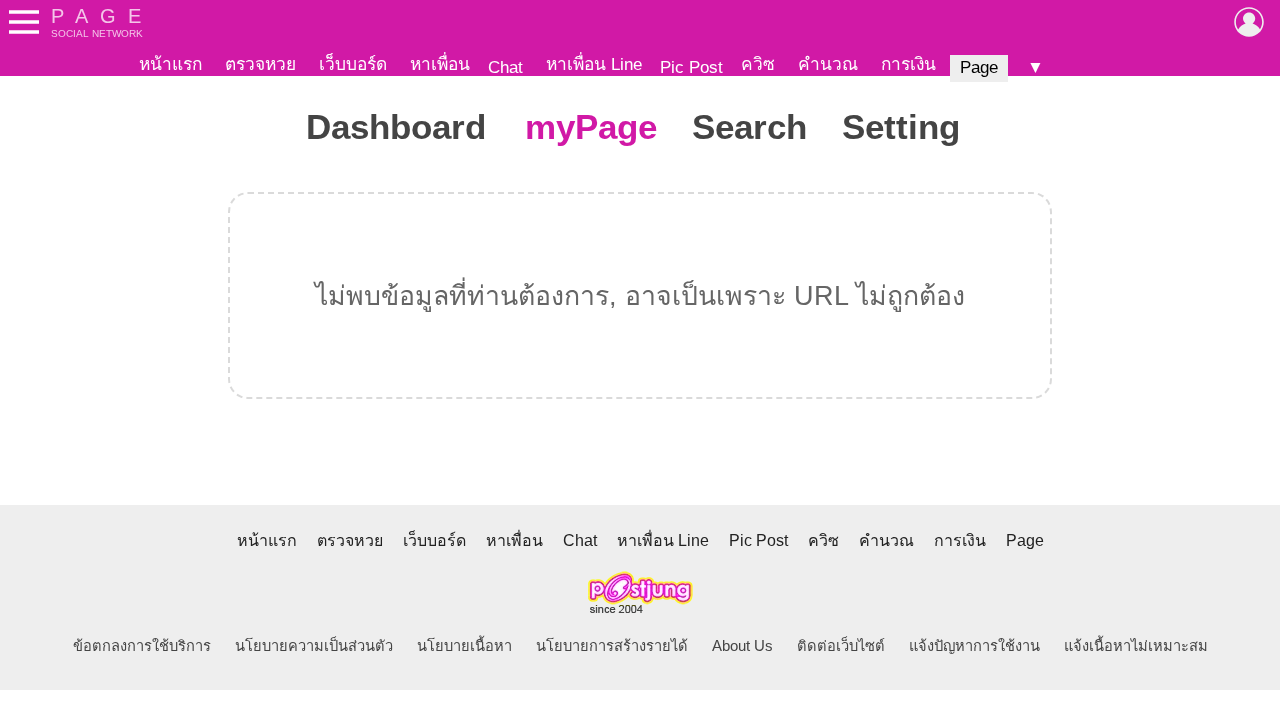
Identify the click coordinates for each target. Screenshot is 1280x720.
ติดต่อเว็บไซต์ (841, 646)
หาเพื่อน (440, 64)
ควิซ (758, 64)
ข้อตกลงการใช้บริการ (142, 646)
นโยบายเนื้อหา (464, 646)
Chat (505, 67)
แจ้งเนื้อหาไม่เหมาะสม (1136, 646)
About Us (742, 646)
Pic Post (691, 67)
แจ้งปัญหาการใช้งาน (974, 646)
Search (749, 127)
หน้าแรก (170, 64)
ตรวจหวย (260, 64)
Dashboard (396, 127)
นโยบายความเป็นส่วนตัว (314, 646)
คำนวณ (828, 64)
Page (979, 67)
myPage (591, 127)
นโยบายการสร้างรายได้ (612, 646)
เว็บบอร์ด (353, 64)
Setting (901, 127)
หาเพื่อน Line (594, 64)
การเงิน (908, 64)
